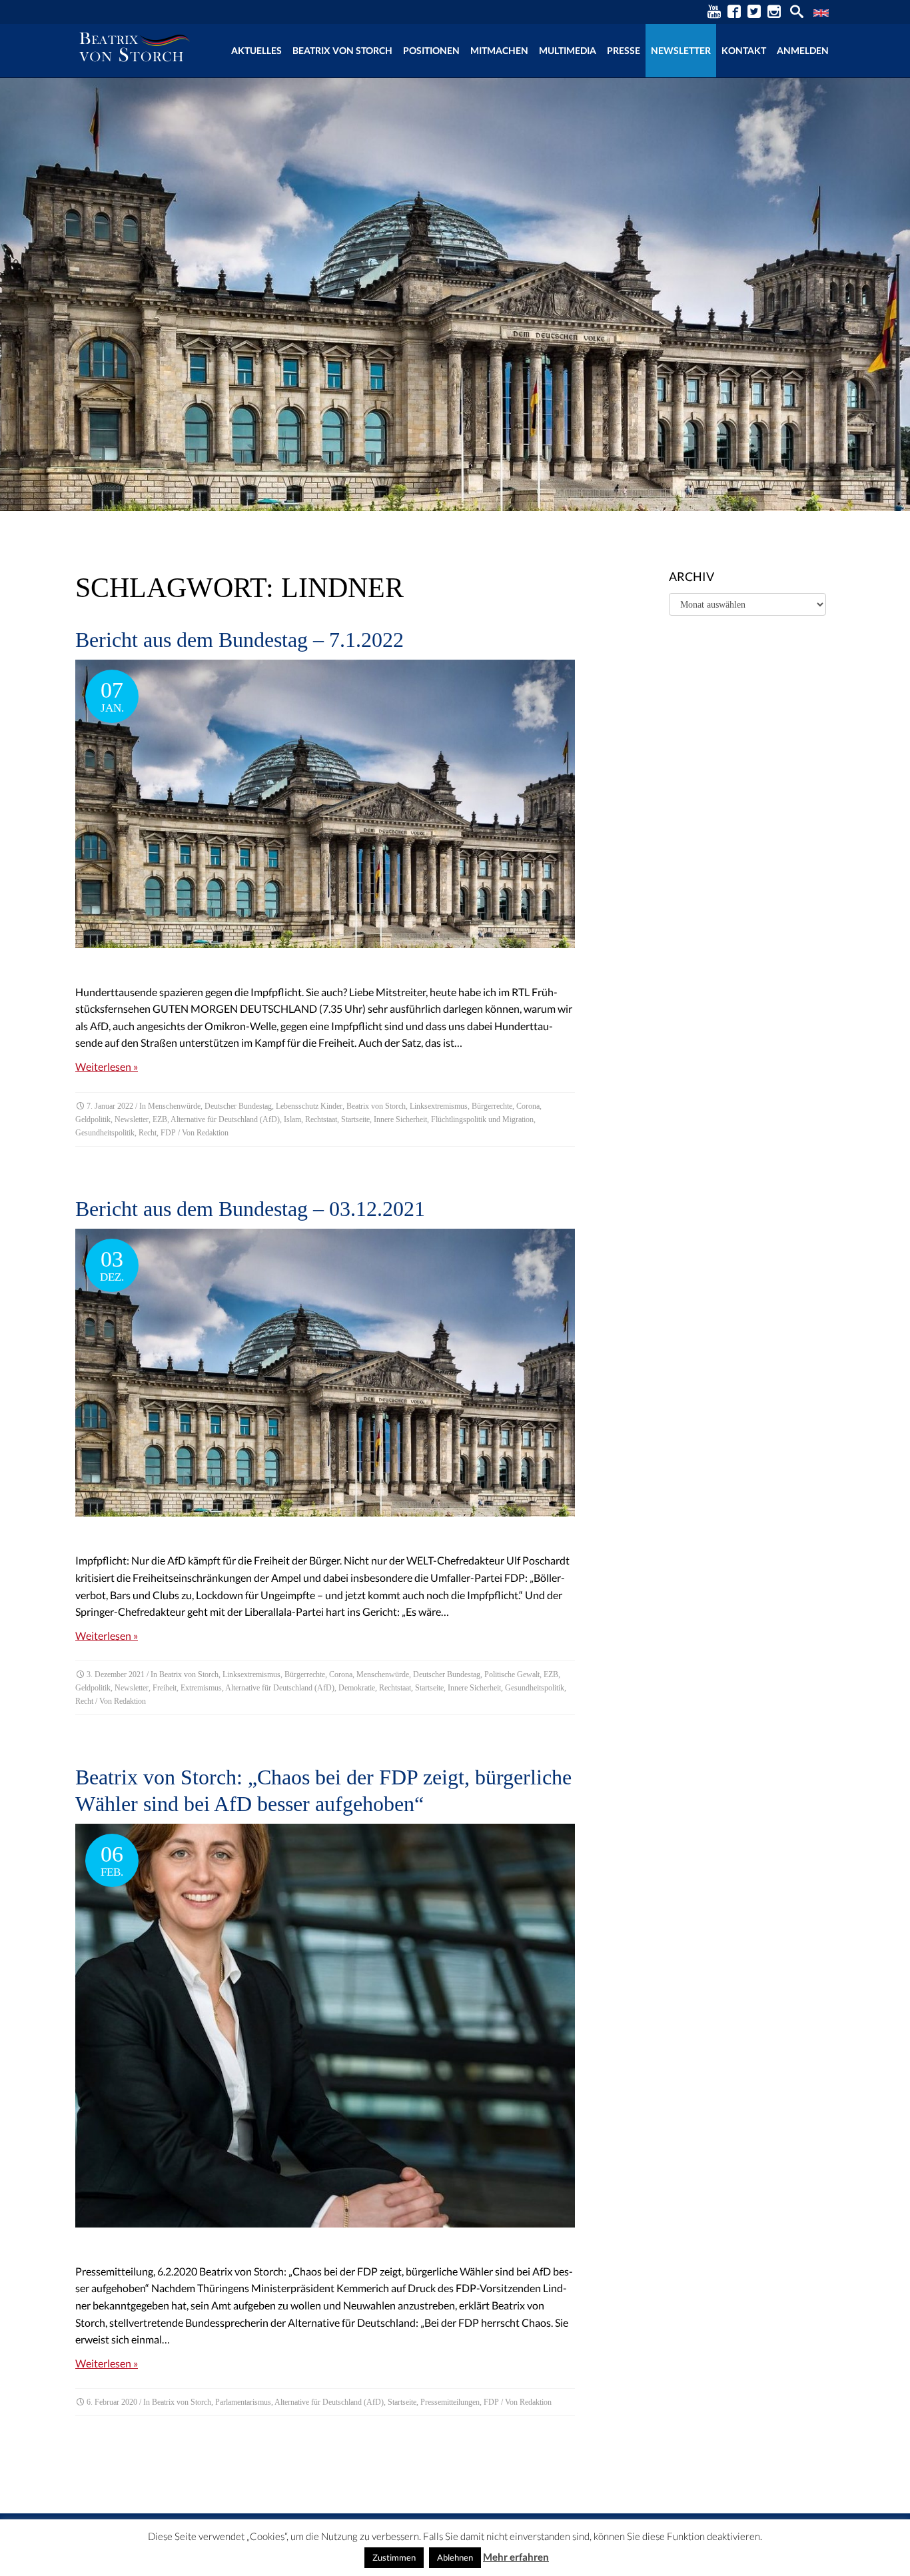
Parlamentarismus (243, 2402)
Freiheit (165, 1688)
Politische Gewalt (512, 1674)
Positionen (431, 50)
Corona (528, 1106)
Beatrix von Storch (342, 50)
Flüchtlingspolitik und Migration (482, 1119)
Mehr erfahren (516, 2557)
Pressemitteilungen (450, 2402)
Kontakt (744, 50)
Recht (148, 1133)
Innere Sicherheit (400, 1119)
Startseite (355, 1119)
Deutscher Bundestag (238, 1106)
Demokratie (357, 1688)
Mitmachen (499, 50)
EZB (160, 1119)
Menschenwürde (174, 1106)
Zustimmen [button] (394, 2557)
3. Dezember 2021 (116, 1674)
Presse (624, 50)
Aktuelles (256, 50)
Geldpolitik (93, 1119)
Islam (292, 1119)
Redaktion (213, 1133)
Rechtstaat (321, 1119)
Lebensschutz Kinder (309, 1106)
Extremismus (201, 1688)
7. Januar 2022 (110, 1106)
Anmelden (803, 50)
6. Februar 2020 (112, 2402)
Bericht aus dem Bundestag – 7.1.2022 (239, 640)
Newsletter (681, 50)
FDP (168, 1133)
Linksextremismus (439, 1106)
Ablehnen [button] (455, 2557)
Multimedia (568, 50)
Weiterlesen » (107, 1066)
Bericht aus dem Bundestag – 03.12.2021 (250, 1209)
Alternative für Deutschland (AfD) (225, 1119)
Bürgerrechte (492, 1106)
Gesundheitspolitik (105, 1133)
